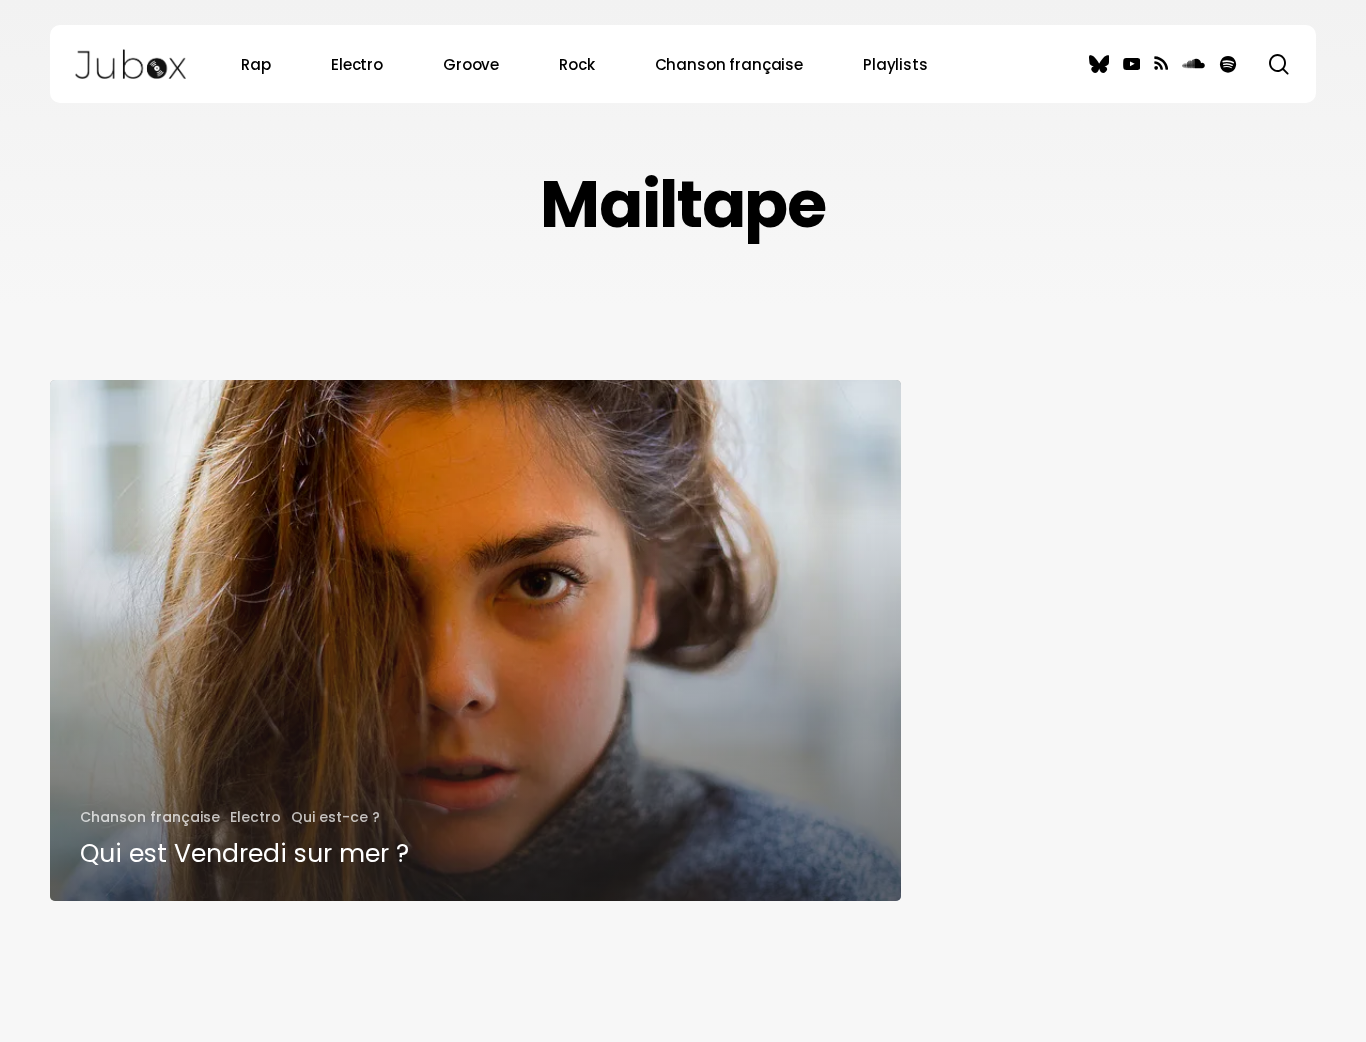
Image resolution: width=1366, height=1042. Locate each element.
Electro (255, 817)
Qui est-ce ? (335, 817)
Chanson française (150, 817)
